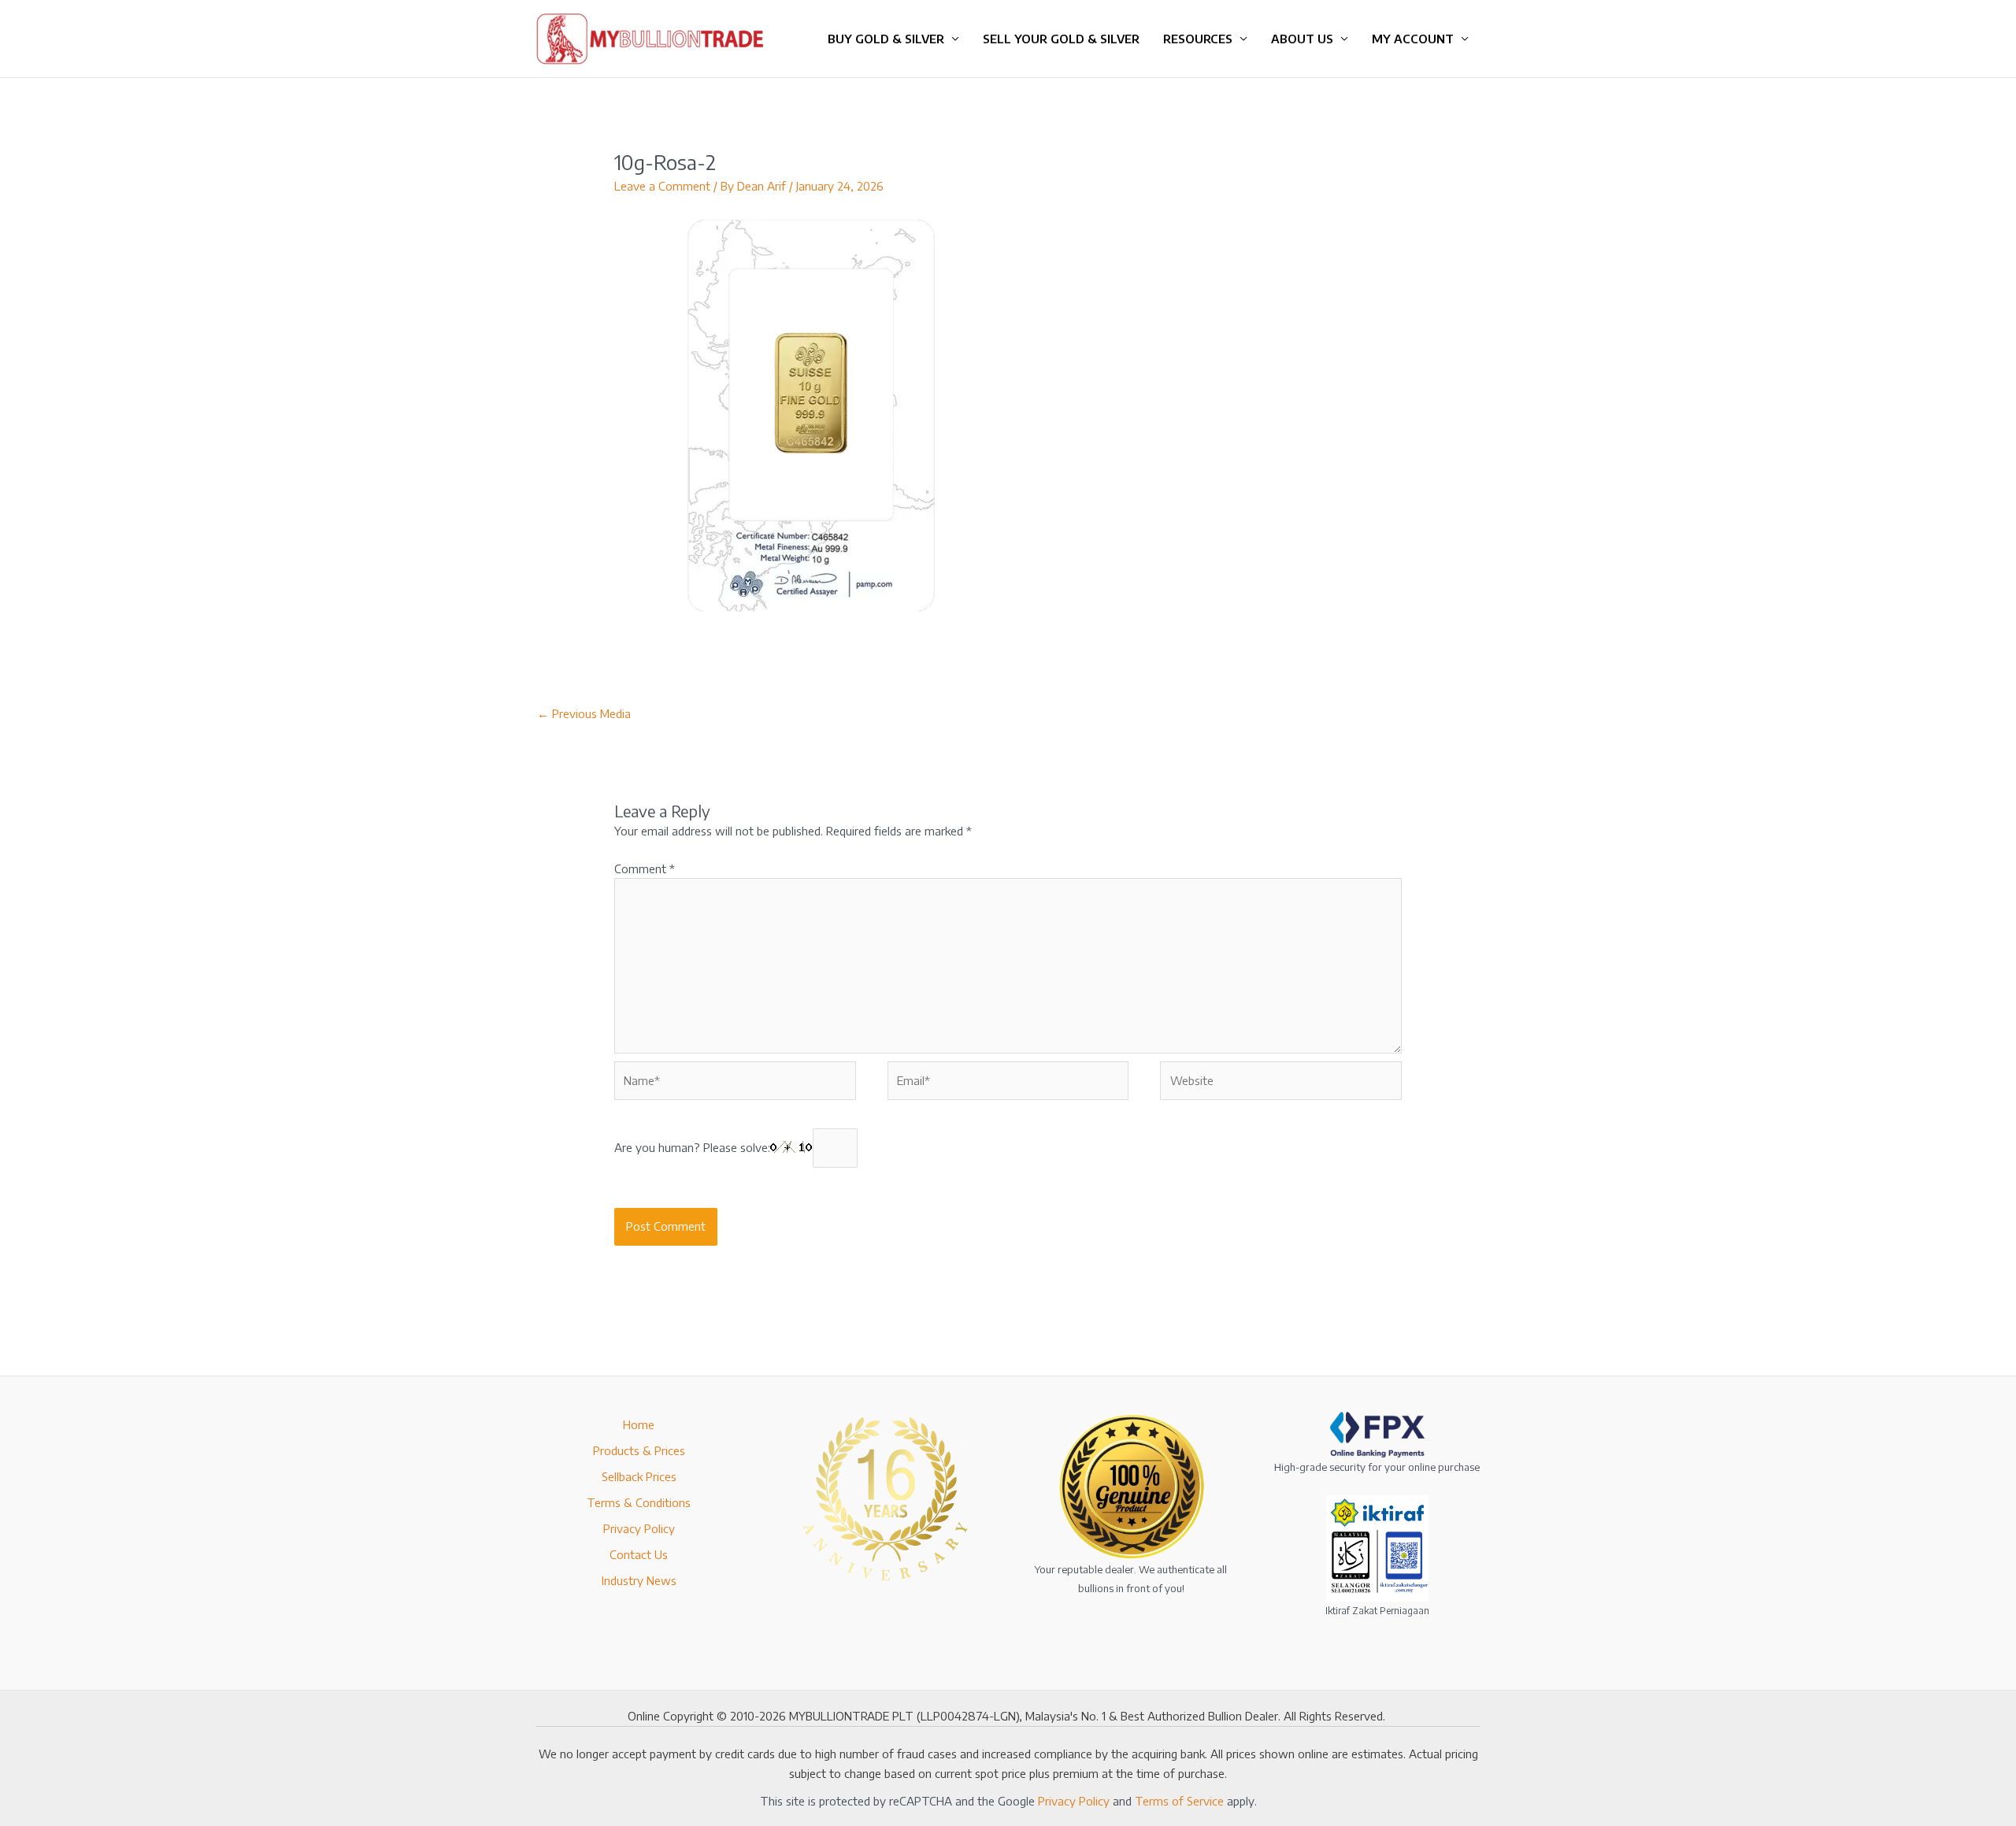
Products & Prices (639, 1450)
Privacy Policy (639, 1528)
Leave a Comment (662, 186)
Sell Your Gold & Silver (1061, 39)
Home (639, 1424)
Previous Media (584, 713)
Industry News (639, 1580)
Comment (645, 869)
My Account (1413, 39)
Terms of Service (1179, 1801)
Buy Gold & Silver (886, 39)
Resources (1198, 39)
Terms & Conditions (639, 1502)
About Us (1302, 39)
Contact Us (639, 1554)
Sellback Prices (639, 1476)
